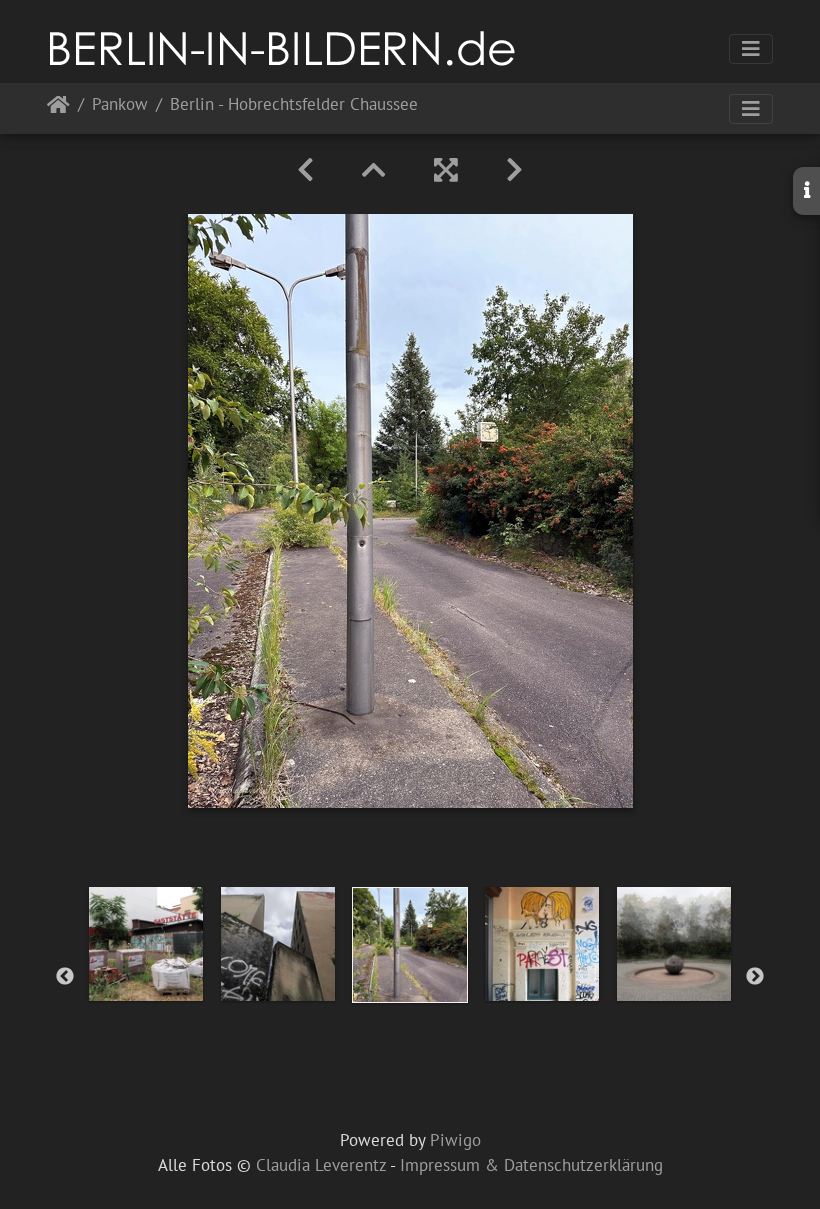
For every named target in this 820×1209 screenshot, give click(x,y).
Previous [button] (65, 977)
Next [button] (755, 977)
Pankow (120, 105)
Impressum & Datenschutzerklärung (531, 1165)
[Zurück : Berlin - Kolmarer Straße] (305, 170)
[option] (146, 944)
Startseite (58, 108)
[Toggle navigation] (751, 49)
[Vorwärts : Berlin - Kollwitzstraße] (514, 170)
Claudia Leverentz (321, 1165)
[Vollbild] (446, 170)
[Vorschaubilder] (374, 170)
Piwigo (455, 1140)
